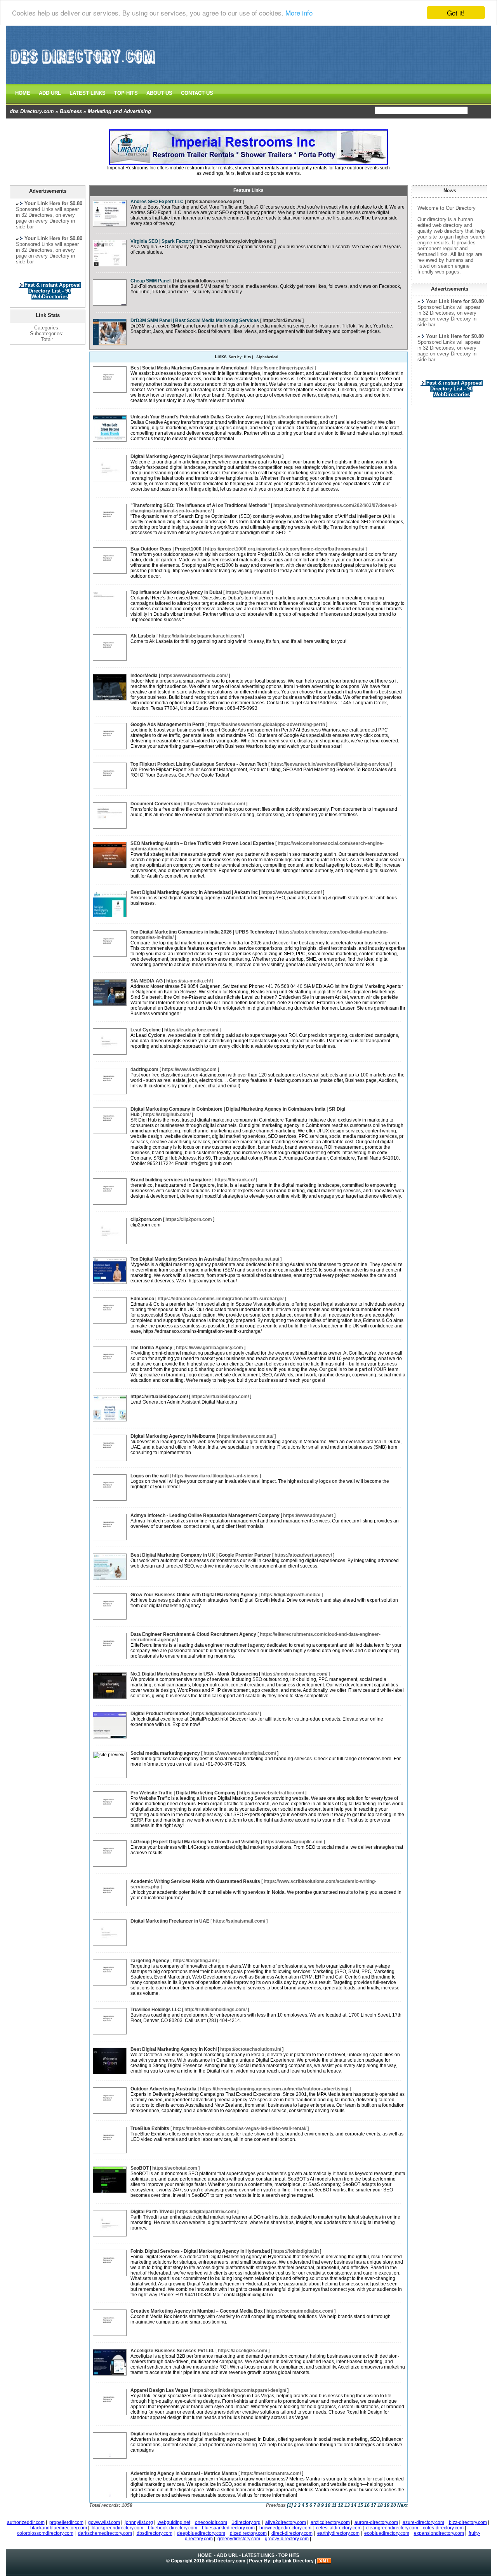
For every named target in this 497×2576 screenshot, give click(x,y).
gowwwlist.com (104, 2522)
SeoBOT (140, 2168)
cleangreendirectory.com (392, 2528)
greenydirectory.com (239, 2539)
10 (328, 2505)
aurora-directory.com (376, 2522)
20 (393, 2505)
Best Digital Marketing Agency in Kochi (174, 2049)
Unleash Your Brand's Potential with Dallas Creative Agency (197, 417)
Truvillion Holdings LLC (156, 2010)
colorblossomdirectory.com (45, 2533)
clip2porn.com (146, 1219)
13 (347, 2505)
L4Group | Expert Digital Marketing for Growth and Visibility (195, 1842)
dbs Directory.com (32, 111)
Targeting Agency (150, 1961)
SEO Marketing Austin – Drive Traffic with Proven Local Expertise (202, 843)
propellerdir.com (66, 2522)
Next (402, 2505)
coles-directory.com (443, 2528)
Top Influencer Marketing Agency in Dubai (176, 592)
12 (341, 2505)
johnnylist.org (139, 2522)
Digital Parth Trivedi (152, 2212)
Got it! (456, 13)
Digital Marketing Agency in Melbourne (173, 1436)
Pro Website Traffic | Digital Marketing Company (183, 1793)
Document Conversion (155, 804)
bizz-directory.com (468, 2522)
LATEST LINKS (88, 93)
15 (360, 2505)
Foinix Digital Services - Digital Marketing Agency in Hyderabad (200, 2251)
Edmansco (142, 1299)
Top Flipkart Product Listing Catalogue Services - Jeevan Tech (199, 764)
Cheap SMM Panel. (151, 281)
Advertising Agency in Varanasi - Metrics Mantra (184, 2473)
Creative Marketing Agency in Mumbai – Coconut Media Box (197, 2311)
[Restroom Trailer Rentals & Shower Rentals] (248, 164)
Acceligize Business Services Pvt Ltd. (172, 2351)
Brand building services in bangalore (171, 1180)
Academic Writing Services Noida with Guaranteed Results (195, 1881)
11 (334, 2505)
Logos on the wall (149, 1476)
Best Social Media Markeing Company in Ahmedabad (189, 368)
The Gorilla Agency (151, 1348)
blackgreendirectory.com (117, 2528)
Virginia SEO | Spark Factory (162, 241)
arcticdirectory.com (330, 2522)
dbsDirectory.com (226, 2561)
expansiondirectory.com (439, 2533)
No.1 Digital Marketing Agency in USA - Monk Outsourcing (194, 1674)
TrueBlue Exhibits (150, 2128)
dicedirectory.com (248, 2533)
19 (387, 2505)
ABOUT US (159, 93)
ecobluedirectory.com (387, 2533)
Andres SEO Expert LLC (157, 202)
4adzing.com (144, 1069)
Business (71, 111)
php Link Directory (293, 2561)
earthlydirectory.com (338, 2533)
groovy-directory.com (287, 2539)
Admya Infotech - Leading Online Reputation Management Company (205, 1515)
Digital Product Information (160, 1714)
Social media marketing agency (165, 1753)
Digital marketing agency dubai (165, 2434)
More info (299, 13)
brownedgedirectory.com (285, 2528)
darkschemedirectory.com (105, 2533)
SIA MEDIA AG (147, 981)
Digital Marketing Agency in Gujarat (169, 456)
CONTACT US (197, 93)
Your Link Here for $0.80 (455, 301)
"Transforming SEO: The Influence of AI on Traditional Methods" (200, 505)
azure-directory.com (423, 2522)
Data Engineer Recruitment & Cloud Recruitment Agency (193, 1634)
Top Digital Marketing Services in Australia (177, 1259)
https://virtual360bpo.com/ (159, 1397)
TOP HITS (126, 93)
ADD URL (50, 93)
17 (374, 2505)
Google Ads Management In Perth (167, 725)
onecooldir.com (211, 2522)
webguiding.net (174, 2522)
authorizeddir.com (26, 2522)
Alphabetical (267, 357)
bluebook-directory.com (173, 2528)
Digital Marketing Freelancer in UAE (170, 1921)
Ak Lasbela (143, 636)
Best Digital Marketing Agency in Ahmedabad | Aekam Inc (194, 892)
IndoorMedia (144, 676)
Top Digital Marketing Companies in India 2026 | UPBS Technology (203, 932)
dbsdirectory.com (155, 2533)
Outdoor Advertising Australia (163, 2089)
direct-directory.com (292, 2533)
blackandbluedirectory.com (59, 2528)
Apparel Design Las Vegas (160, 2390)
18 (380, 2505)
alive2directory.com (286, 2522)
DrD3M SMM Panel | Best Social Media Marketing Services (195, 320)
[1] (290, 2505)
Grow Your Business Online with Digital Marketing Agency (194, 1595)
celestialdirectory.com (339, 2528)
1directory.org (246, 2522)
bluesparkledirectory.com (228, 2528)
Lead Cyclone (146, 1030)
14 (354, 2505)
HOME (23, 93)
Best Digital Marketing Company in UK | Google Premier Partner (201, 1555)
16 (367, 2505)
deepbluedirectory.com (201, 2533)
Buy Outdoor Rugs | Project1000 (166, 549)
